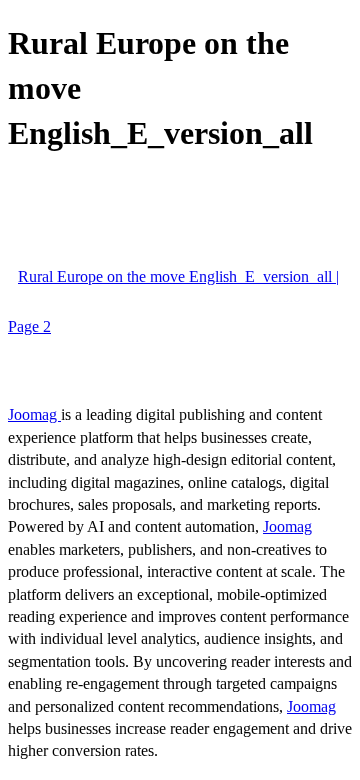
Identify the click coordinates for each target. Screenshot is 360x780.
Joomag (34, 414)
